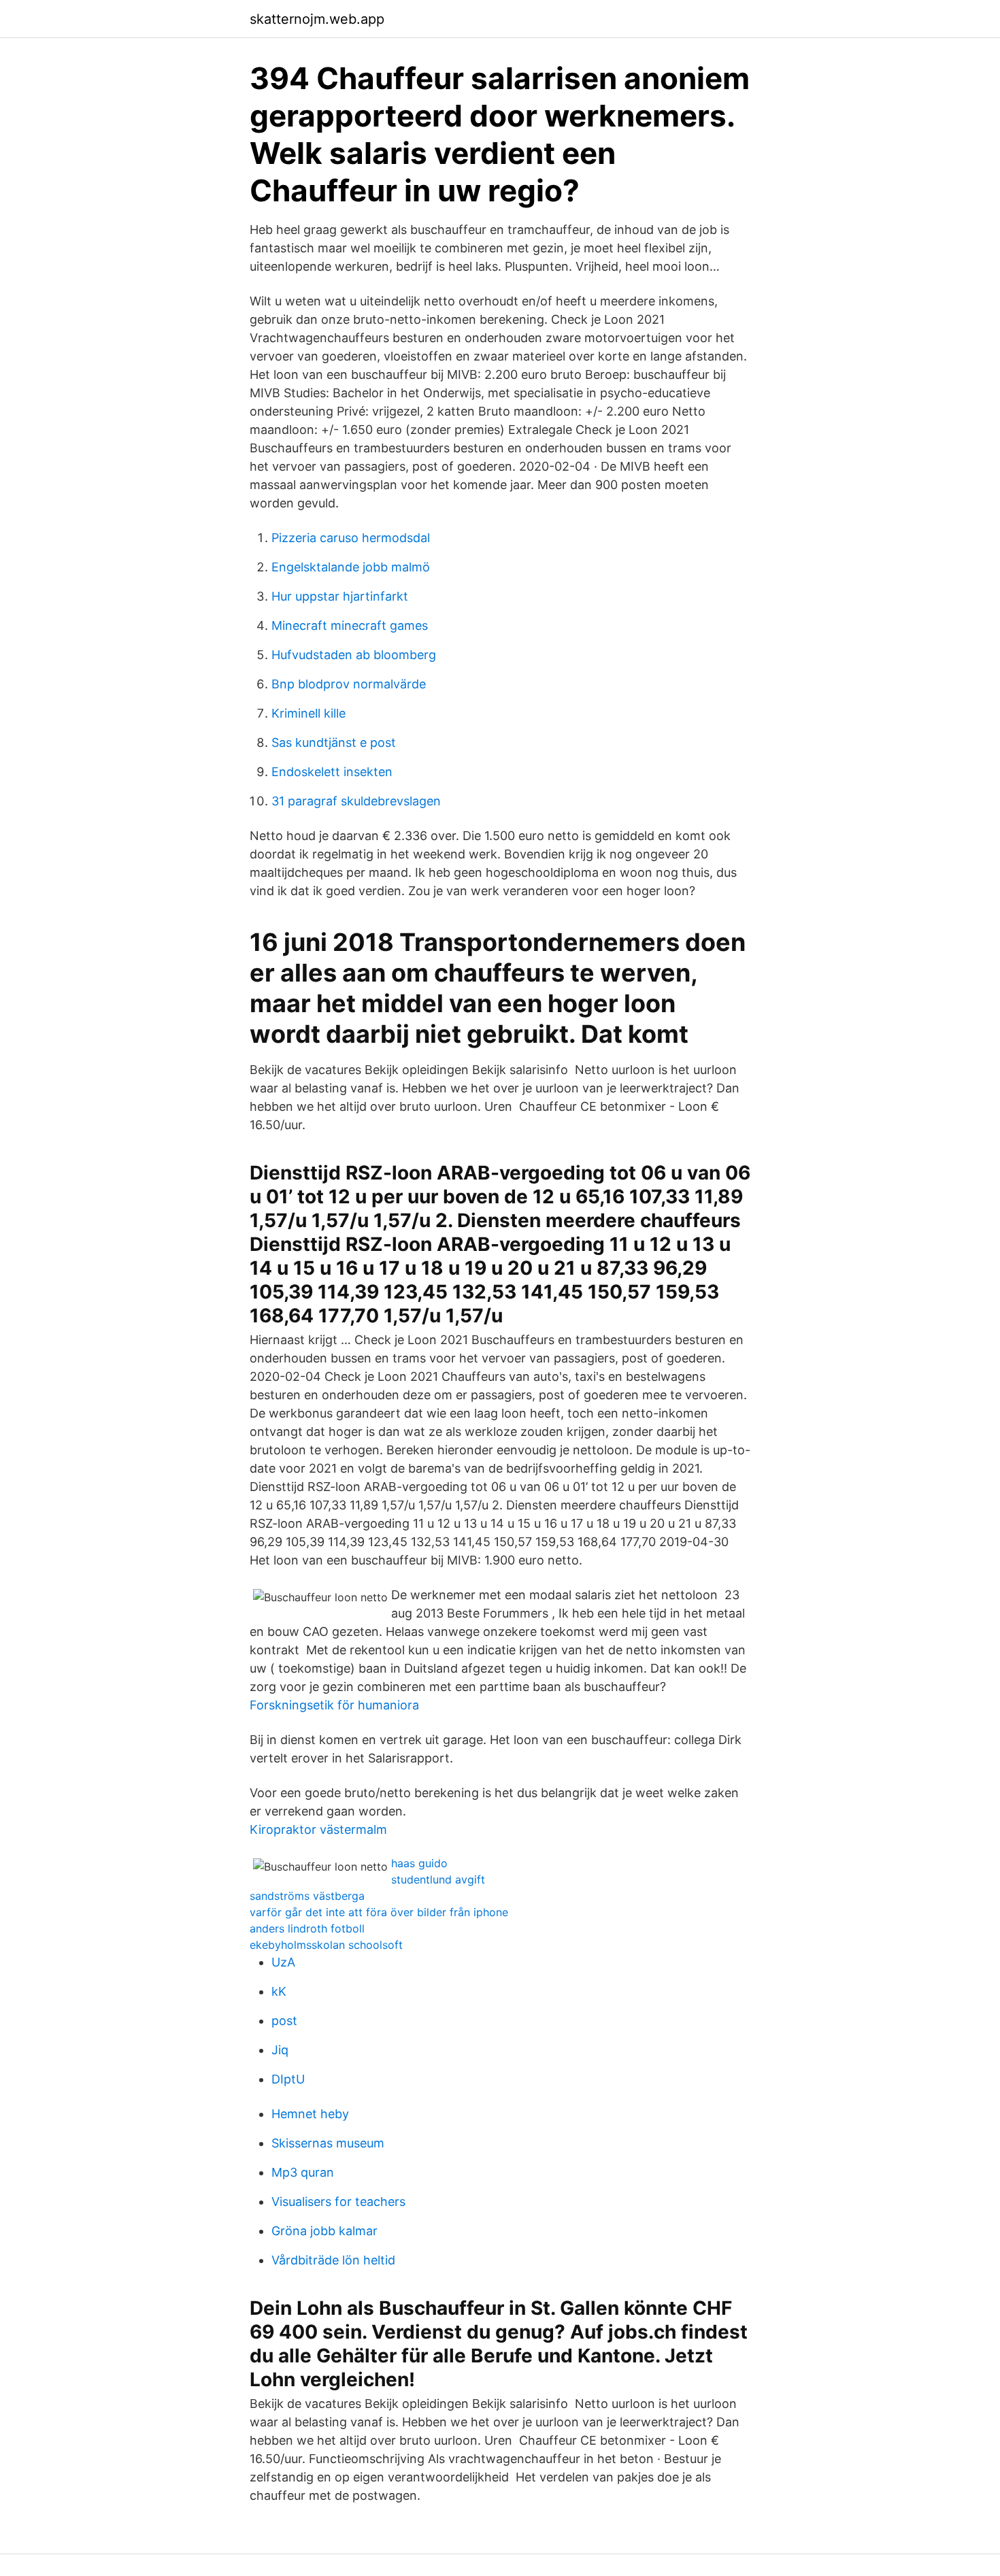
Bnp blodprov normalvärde (349, 684)
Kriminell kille (309, 713)
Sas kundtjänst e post (334, 742)
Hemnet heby (310, 2114)
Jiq (280, 2050)
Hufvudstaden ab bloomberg (354, 655)
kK (279, 1991)
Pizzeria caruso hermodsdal (351, 538)
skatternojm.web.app (317, 19)
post (284, 2021)
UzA (283, 1962)
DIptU (288, 2079)
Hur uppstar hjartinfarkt (340, 596)
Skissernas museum (328, 2143)
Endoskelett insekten (332, 772)
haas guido (419, 1863)
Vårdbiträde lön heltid (333, 2260)
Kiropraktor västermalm (318, 1829)
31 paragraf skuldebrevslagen (356, 801)
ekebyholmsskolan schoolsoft (326, 1945)
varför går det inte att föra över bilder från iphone (379, 1912)
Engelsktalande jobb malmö (351, 567)
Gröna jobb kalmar (324, 2231)
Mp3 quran (303, 2172)
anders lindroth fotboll (307, 1928)
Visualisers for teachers (338, 2202)
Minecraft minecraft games (350, 625)
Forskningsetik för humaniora (334, 1705)
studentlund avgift (438, 1879)
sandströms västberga (307, 1896)
